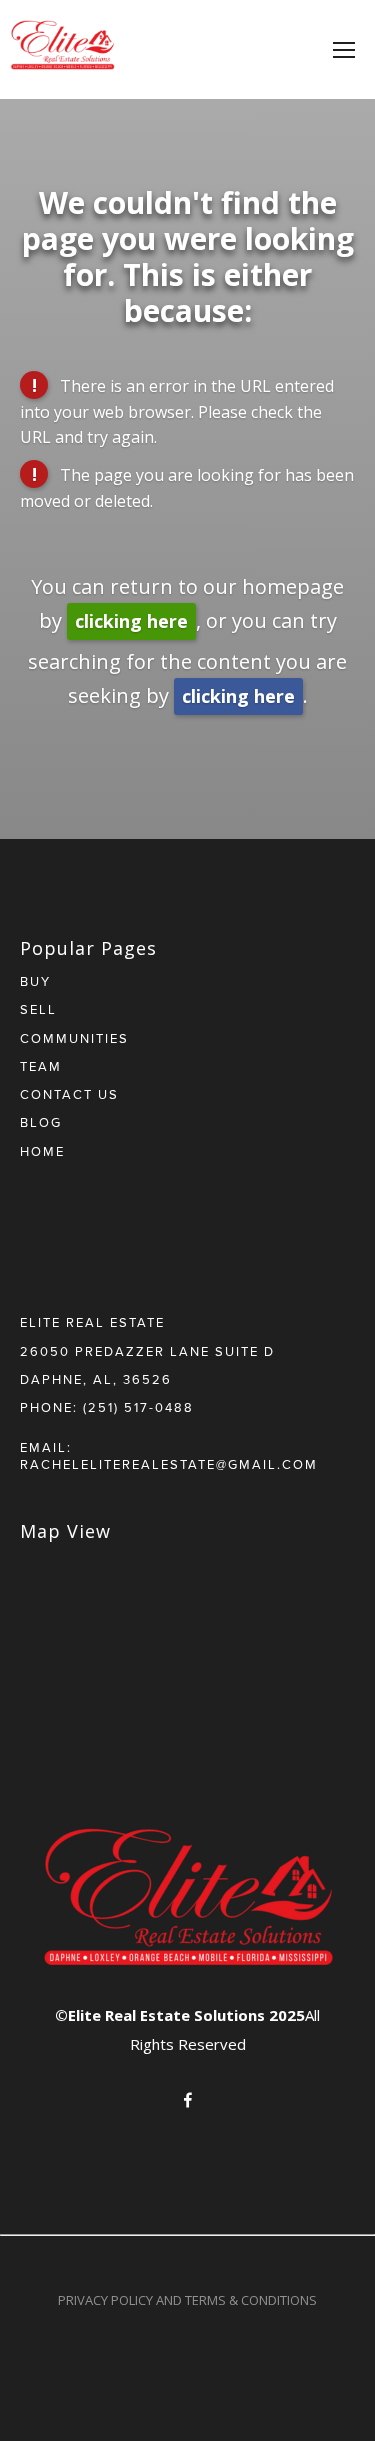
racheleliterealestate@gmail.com (169, 1464)
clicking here (131, 621)
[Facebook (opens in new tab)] (188, 2100)
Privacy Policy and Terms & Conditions (187, 2300)
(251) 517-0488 (138, 1407)
